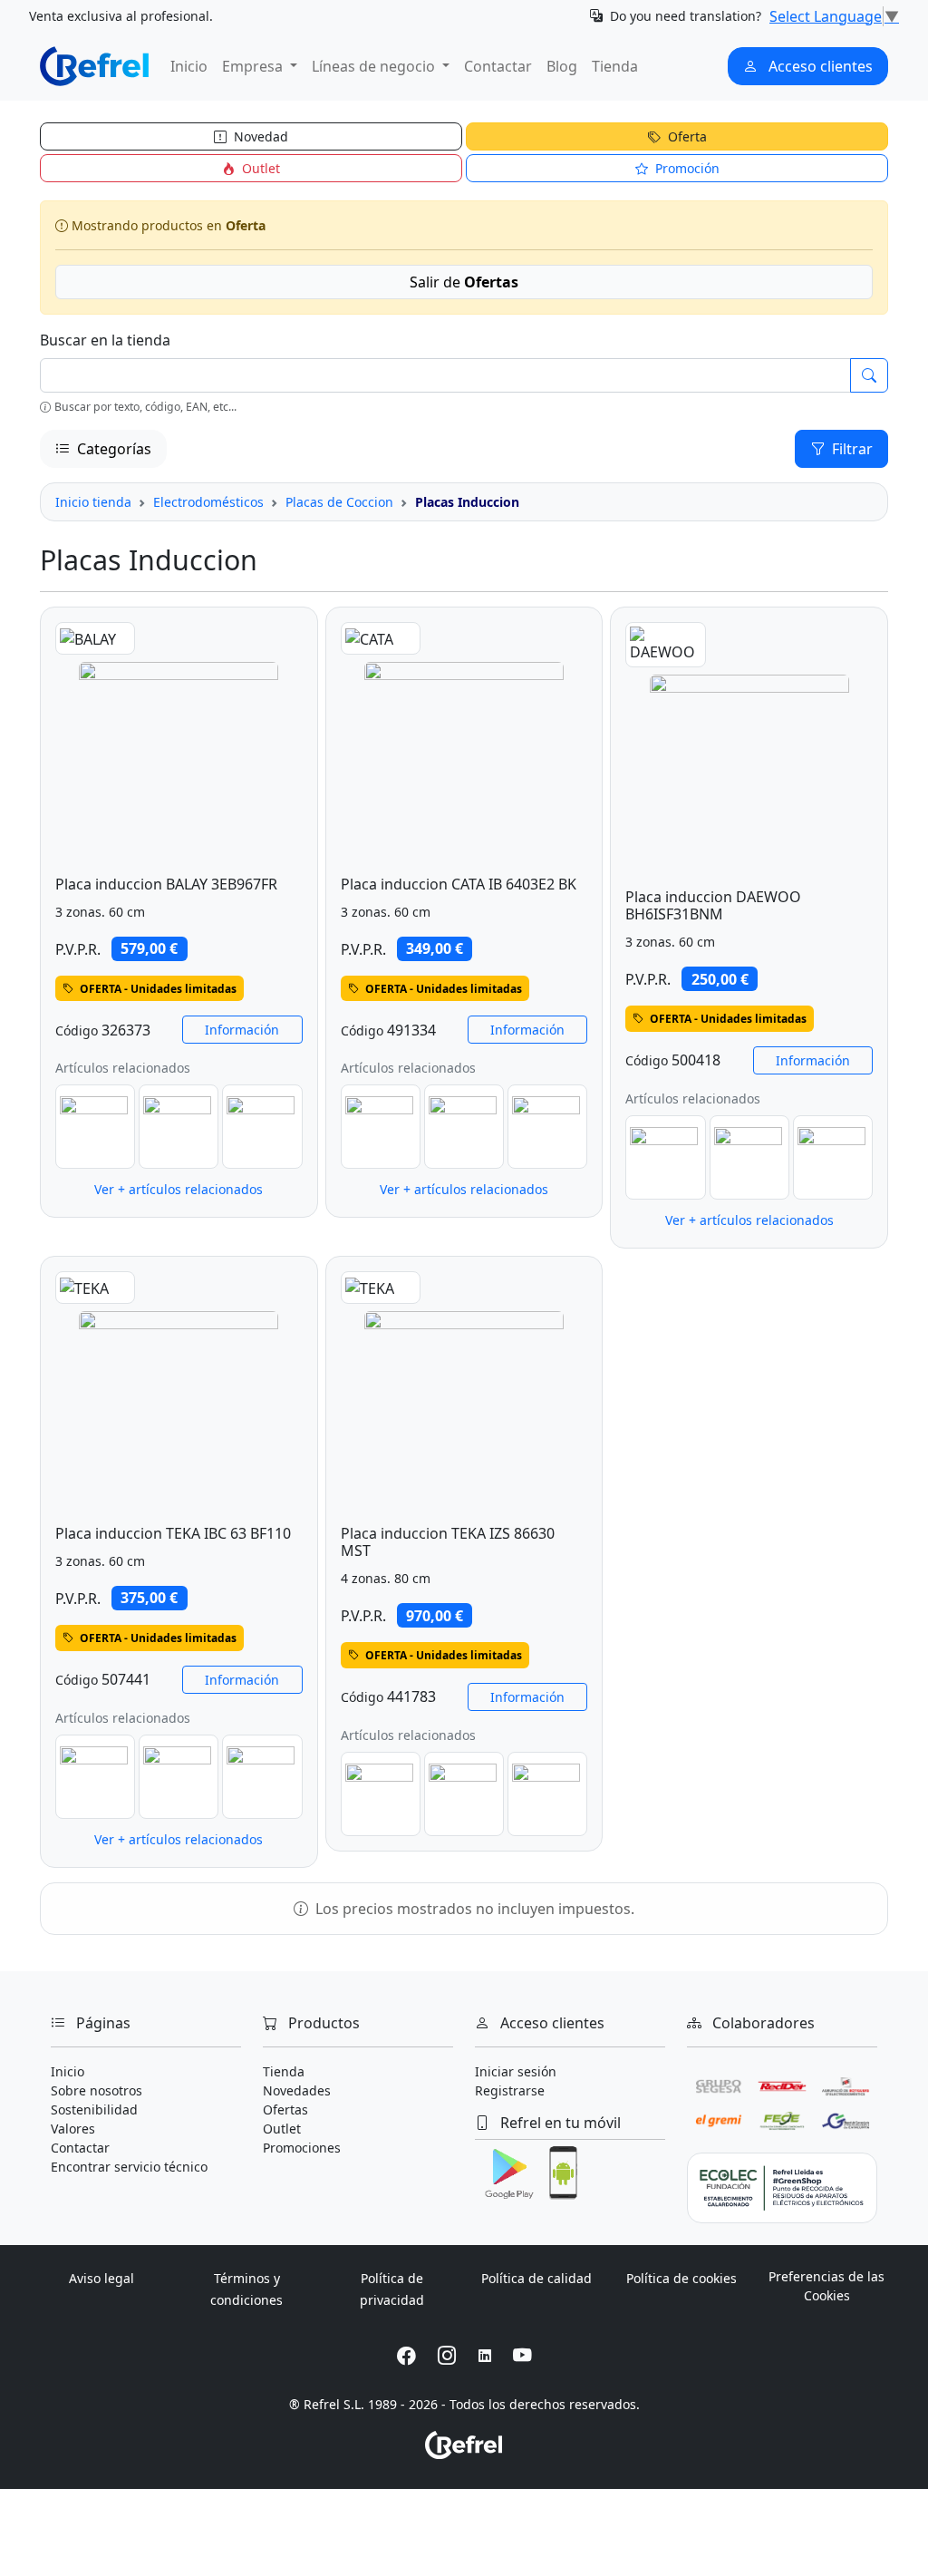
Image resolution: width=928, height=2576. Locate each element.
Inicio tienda (93, 502)
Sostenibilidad (94, 2109)
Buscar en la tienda (105, 340)
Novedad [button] (259, 136)
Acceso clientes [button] (819, 66)
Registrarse (510, 2090)
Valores (73, 2129)
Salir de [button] (464, 282)
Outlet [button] (259, 168)
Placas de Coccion (339, 502)
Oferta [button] (686, 136)
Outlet (282, 2129)
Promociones (302, 2148)
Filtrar (851, 449)
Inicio (189, 66)
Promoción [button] (686, 168)
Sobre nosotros (97, 2090)
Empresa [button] (254, 66)
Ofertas (285, 2109)
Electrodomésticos (208, 502)
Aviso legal (101, 2278)
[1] (869, 375)
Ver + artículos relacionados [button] (179, 1189)
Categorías (112, 449)
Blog (562, 66)
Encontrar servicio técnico (129, 2167)
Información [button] (242, 1030)
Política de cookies (681, 2278)
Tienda (615, 66)
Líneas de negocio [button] (375, 66)
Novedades (297, 2090)
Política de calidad (536, 2278)
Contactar (498, 66)
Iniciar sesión (516, 2071)
